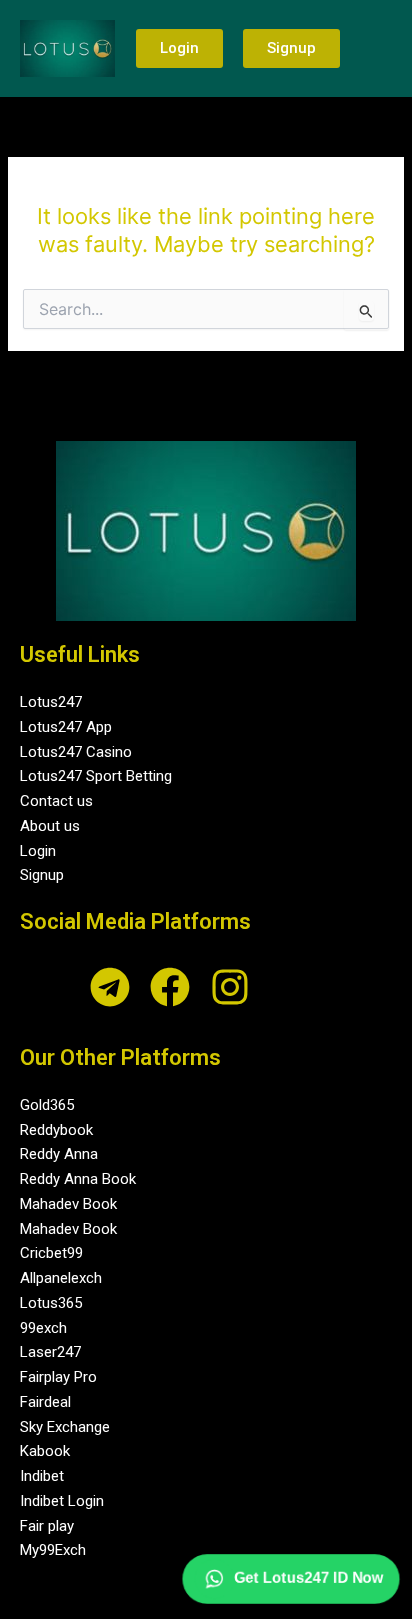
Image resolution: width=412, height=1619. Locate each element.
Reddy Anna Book (78, 1179)
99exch (43, 1328)
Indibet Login (62, 1501)
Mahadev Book (68, 1204)
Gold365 (47, 1105)
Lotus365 (51, 1303)
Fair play (47, 1526)
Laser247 (50, 1352)
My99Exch (53, 1550)
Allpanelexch (61, 1278)
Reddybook (56, 1130)
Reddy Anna (59, 1154)
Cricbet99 (51, 1253)
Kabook (45, 1451)
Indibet (42, 1476)
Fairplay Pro (58, 1377)
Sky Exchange (65, 1427)
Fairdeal (45, 1402)
